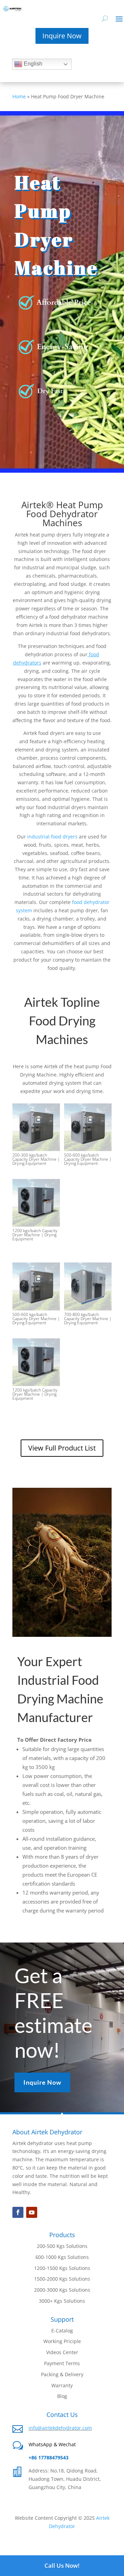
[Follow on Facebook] (18, 2212)
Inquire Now (62, 36)
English (32, 64)
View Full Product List (62, 1448)
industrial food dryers (52, 837)
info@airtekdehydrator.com (60, 2428)
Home (19, 96)
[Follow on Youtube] (32, 2212)
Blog (62, 2396)
